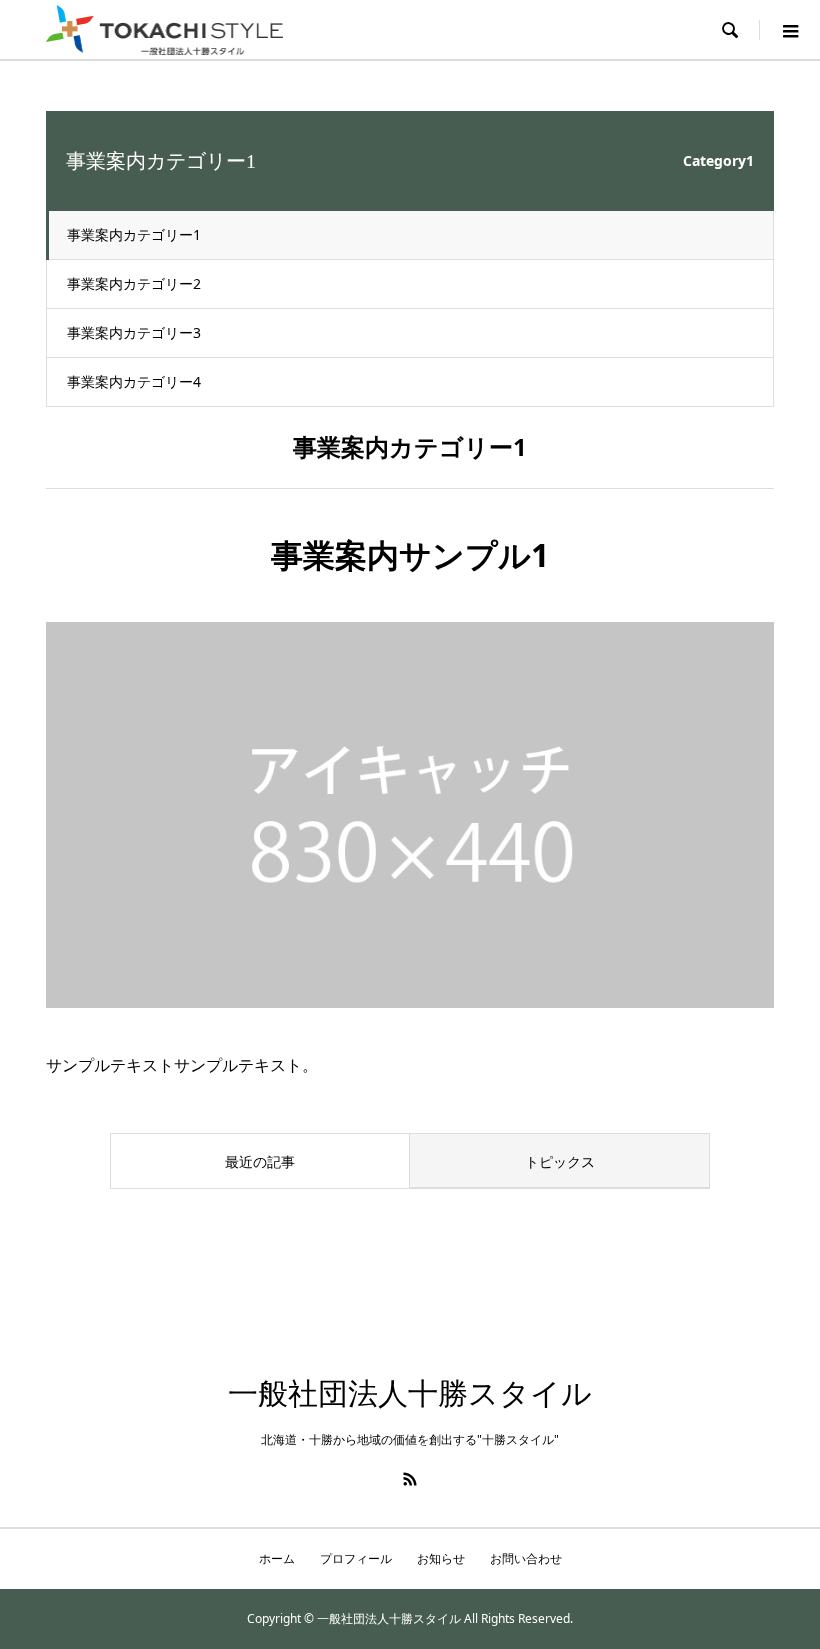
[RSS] (410, 1479)
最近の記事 (260, 1161)
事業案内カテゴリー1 (134, 234)
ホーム (277, 1558)
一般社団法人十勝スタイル (410, 1393)
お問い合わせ (526, 1558)
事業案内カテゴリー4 (134, 381)
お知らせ (441, 1558)
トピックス (560, 1161)
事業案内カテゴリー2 (134, 283)
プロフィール (356, 1558)
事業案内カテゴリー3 (134, 332)
